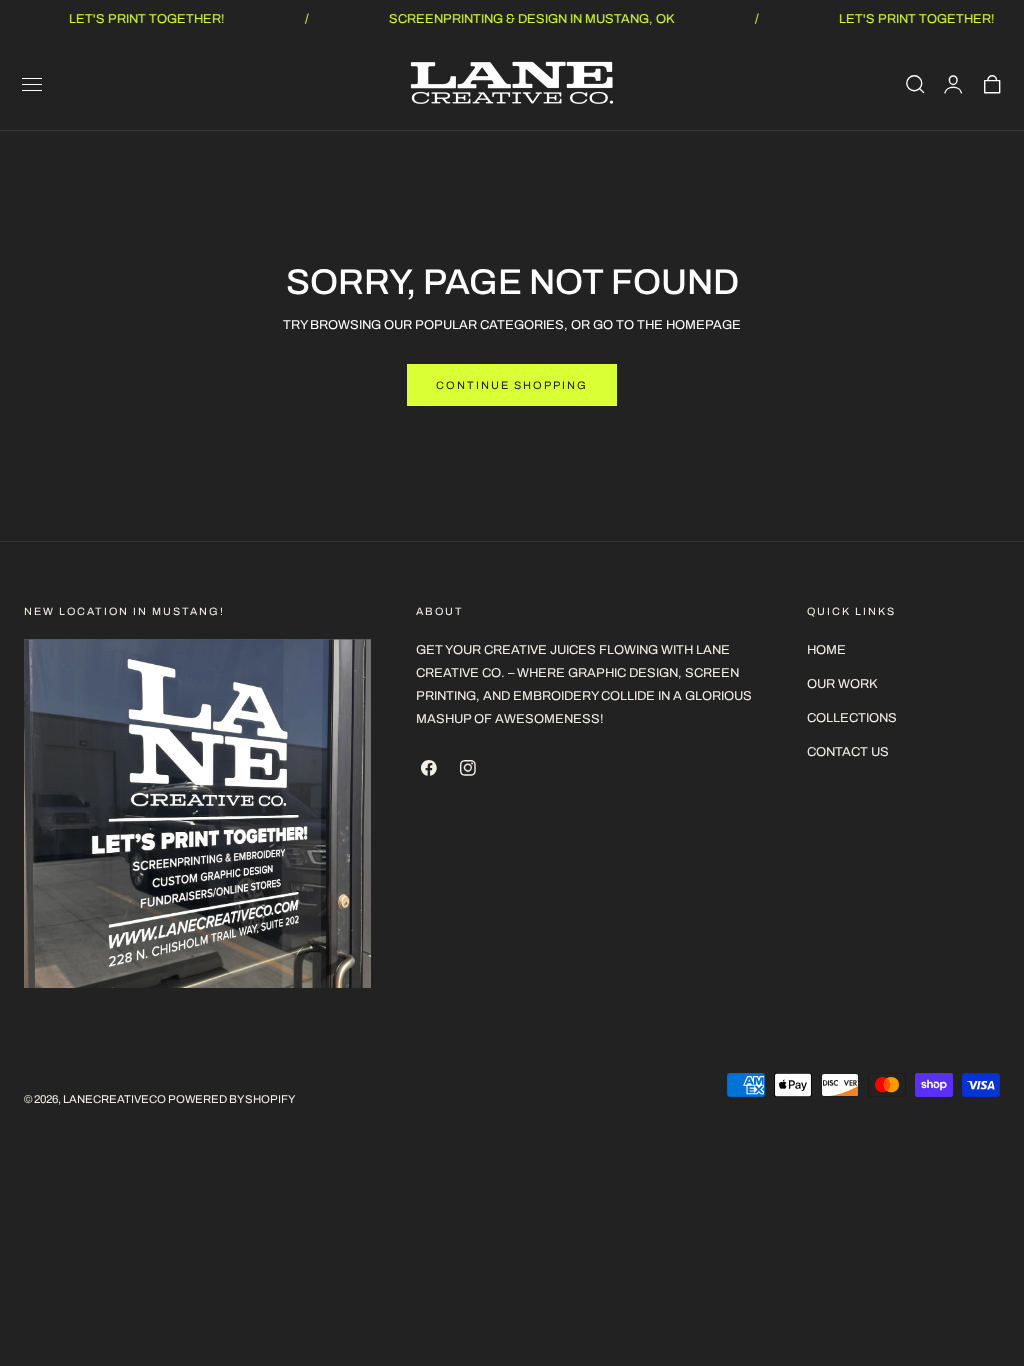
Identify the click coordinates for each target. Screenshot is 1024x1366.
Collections (852, 718)
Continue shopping (512, 385)
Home (826, 650)
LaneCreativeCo (114, 1099)
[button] (32, 84)
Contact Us (848, 752)
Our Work (842, 684)
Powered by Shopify (231, 1099)
